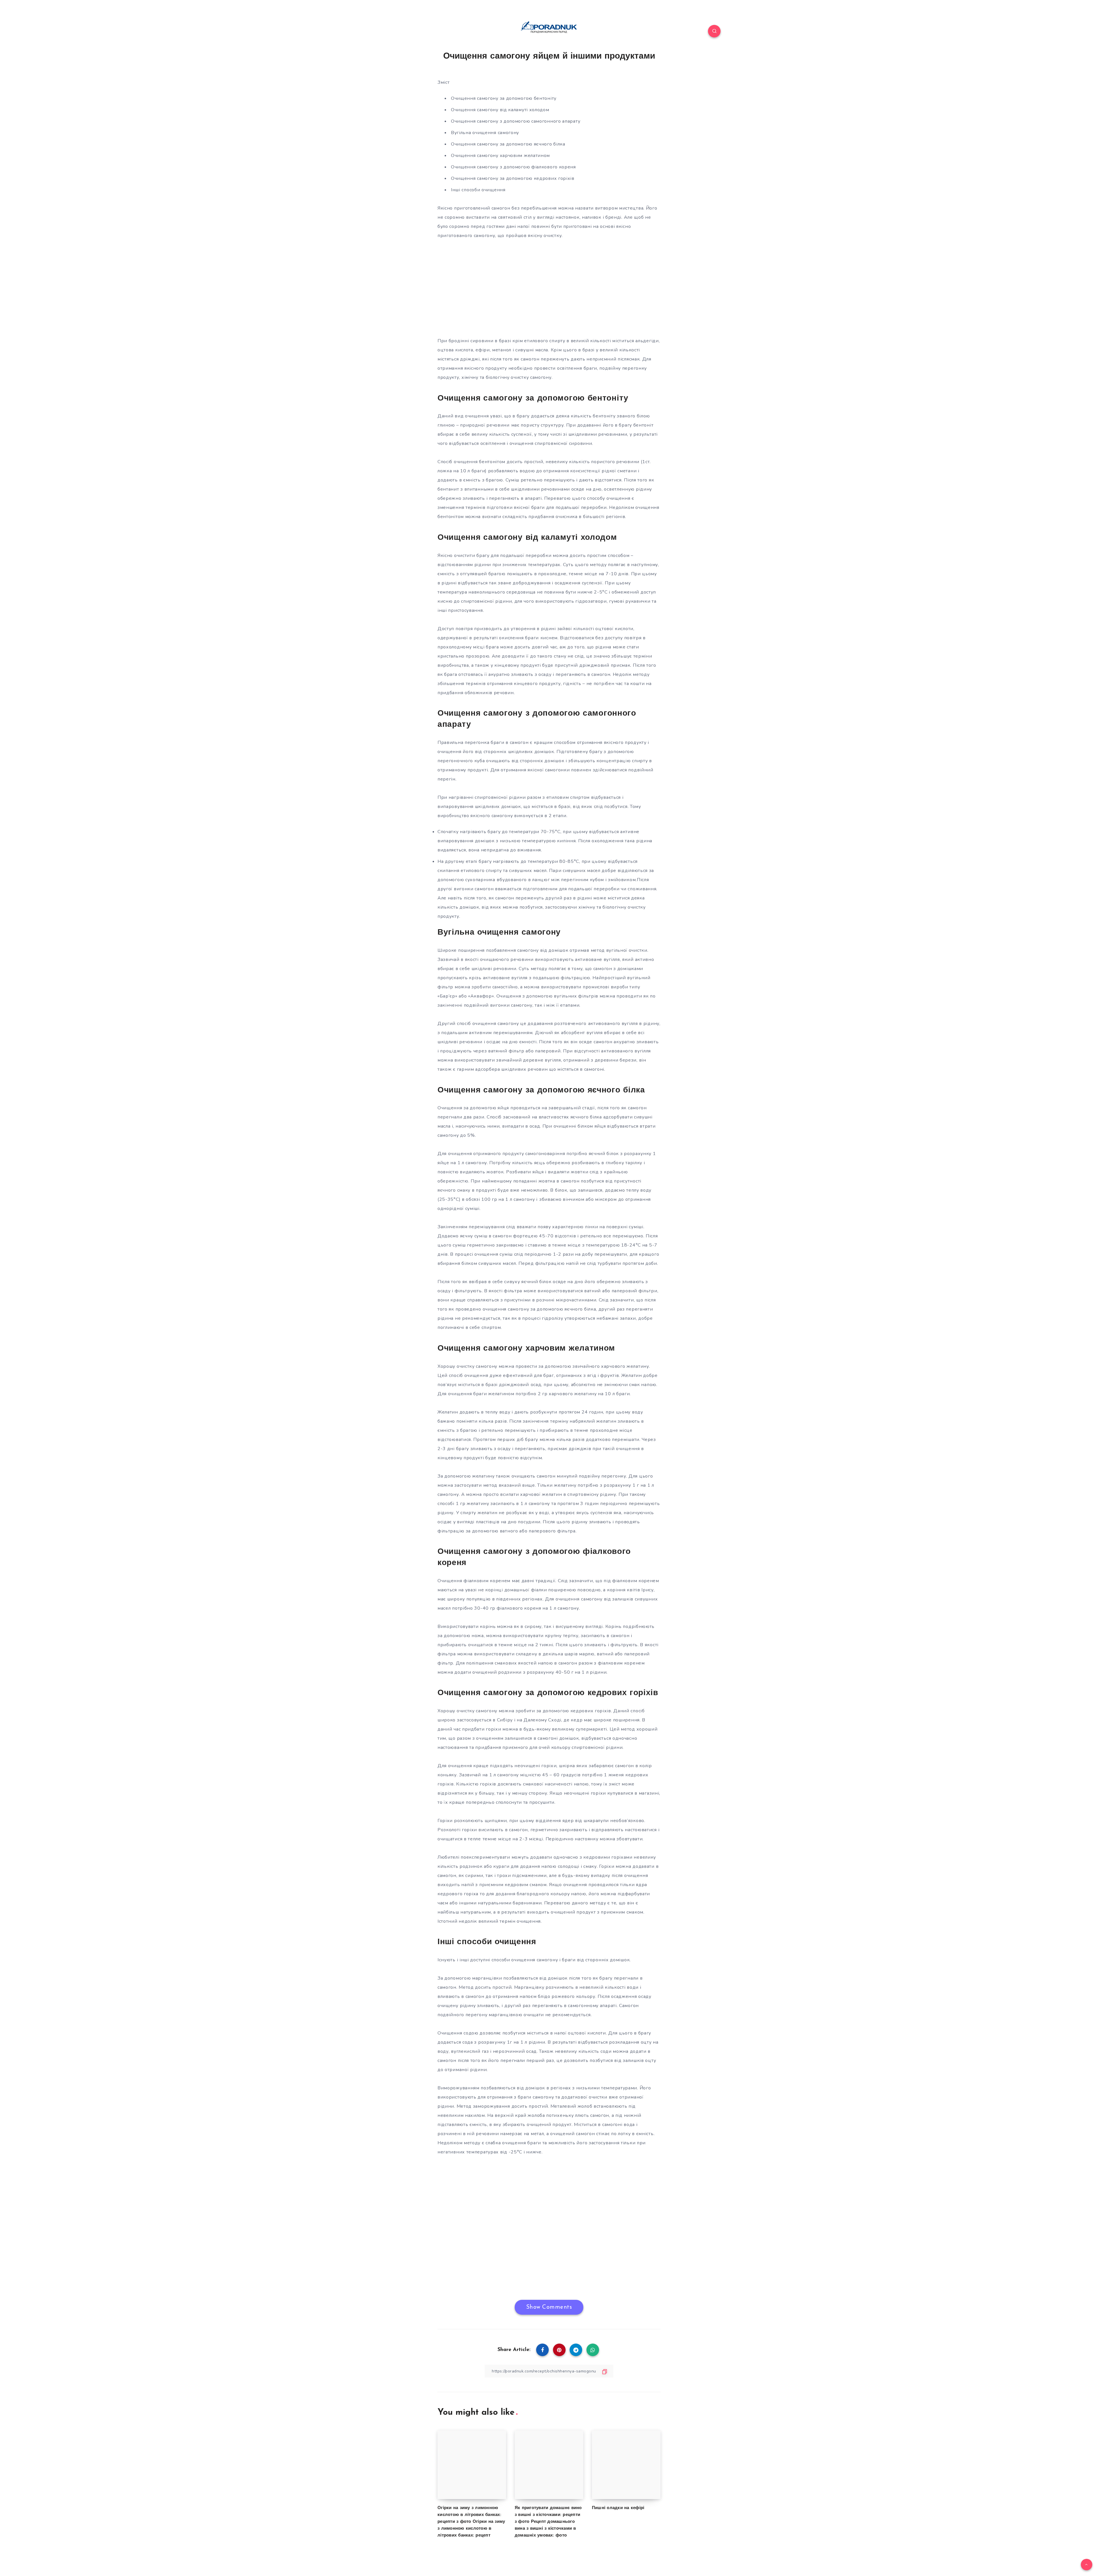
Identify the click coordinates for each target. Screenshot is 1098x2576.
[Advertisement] (549, 288)
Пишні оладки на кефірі (618, 2508)
